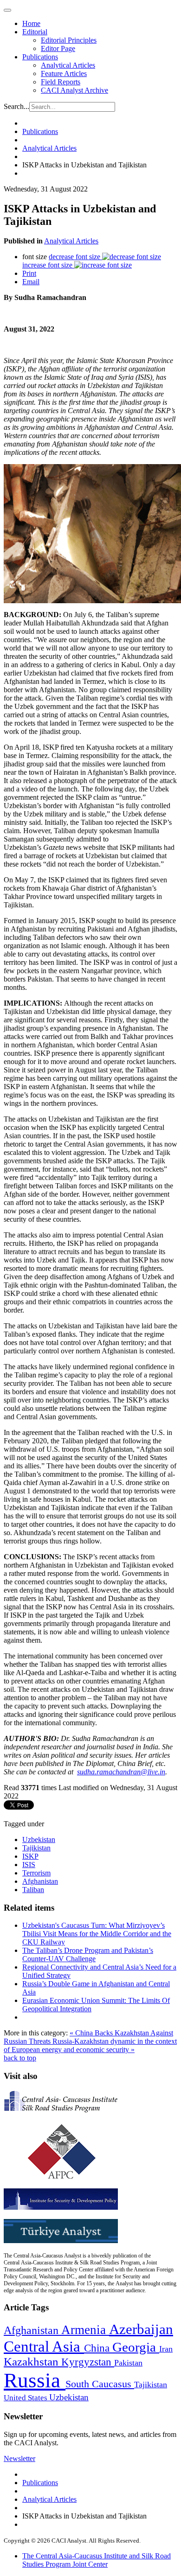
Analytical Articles (68, 65)
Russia (35, 2380)
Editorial (35, 32)
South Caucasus (100, 2384)
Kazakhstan (32, 2362)
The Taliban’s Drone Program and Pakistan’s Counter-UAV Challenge (88, 1954)
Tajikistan (36, 1848)
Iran (166, 2349)
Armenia (85, 2330)
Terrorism (36, 1873)
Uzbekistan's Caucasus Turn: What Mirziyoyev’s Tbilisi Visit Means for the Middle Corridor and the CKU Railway (97, 1934)
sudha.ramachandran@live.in (121, 1772)
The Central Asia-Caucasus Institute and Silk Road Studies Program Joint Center (97, 2560)
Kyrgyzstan (88, 2362)
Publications (40, 57)
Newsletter (19, 2458)
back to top (20, 2058)
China (98, 2348)
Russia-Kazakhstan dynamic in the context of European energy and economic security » (90, 2045)
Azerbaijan (141, 2329)
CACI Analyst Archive (74, 90)
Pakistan (128, 2363)
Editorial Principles (69, 40)
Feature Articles (64, 73)
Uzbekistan (39, 1840)
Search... (16, 106)
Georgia (136, 2347)
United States (26, 2398)
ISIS (29, 1865)
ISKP (30, 1856)
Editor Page (58, 48)
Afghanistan (40, 1881)
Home (31, 23)
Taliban (33, 1890)
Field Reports (61, 82)
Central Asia (44, 2346)
